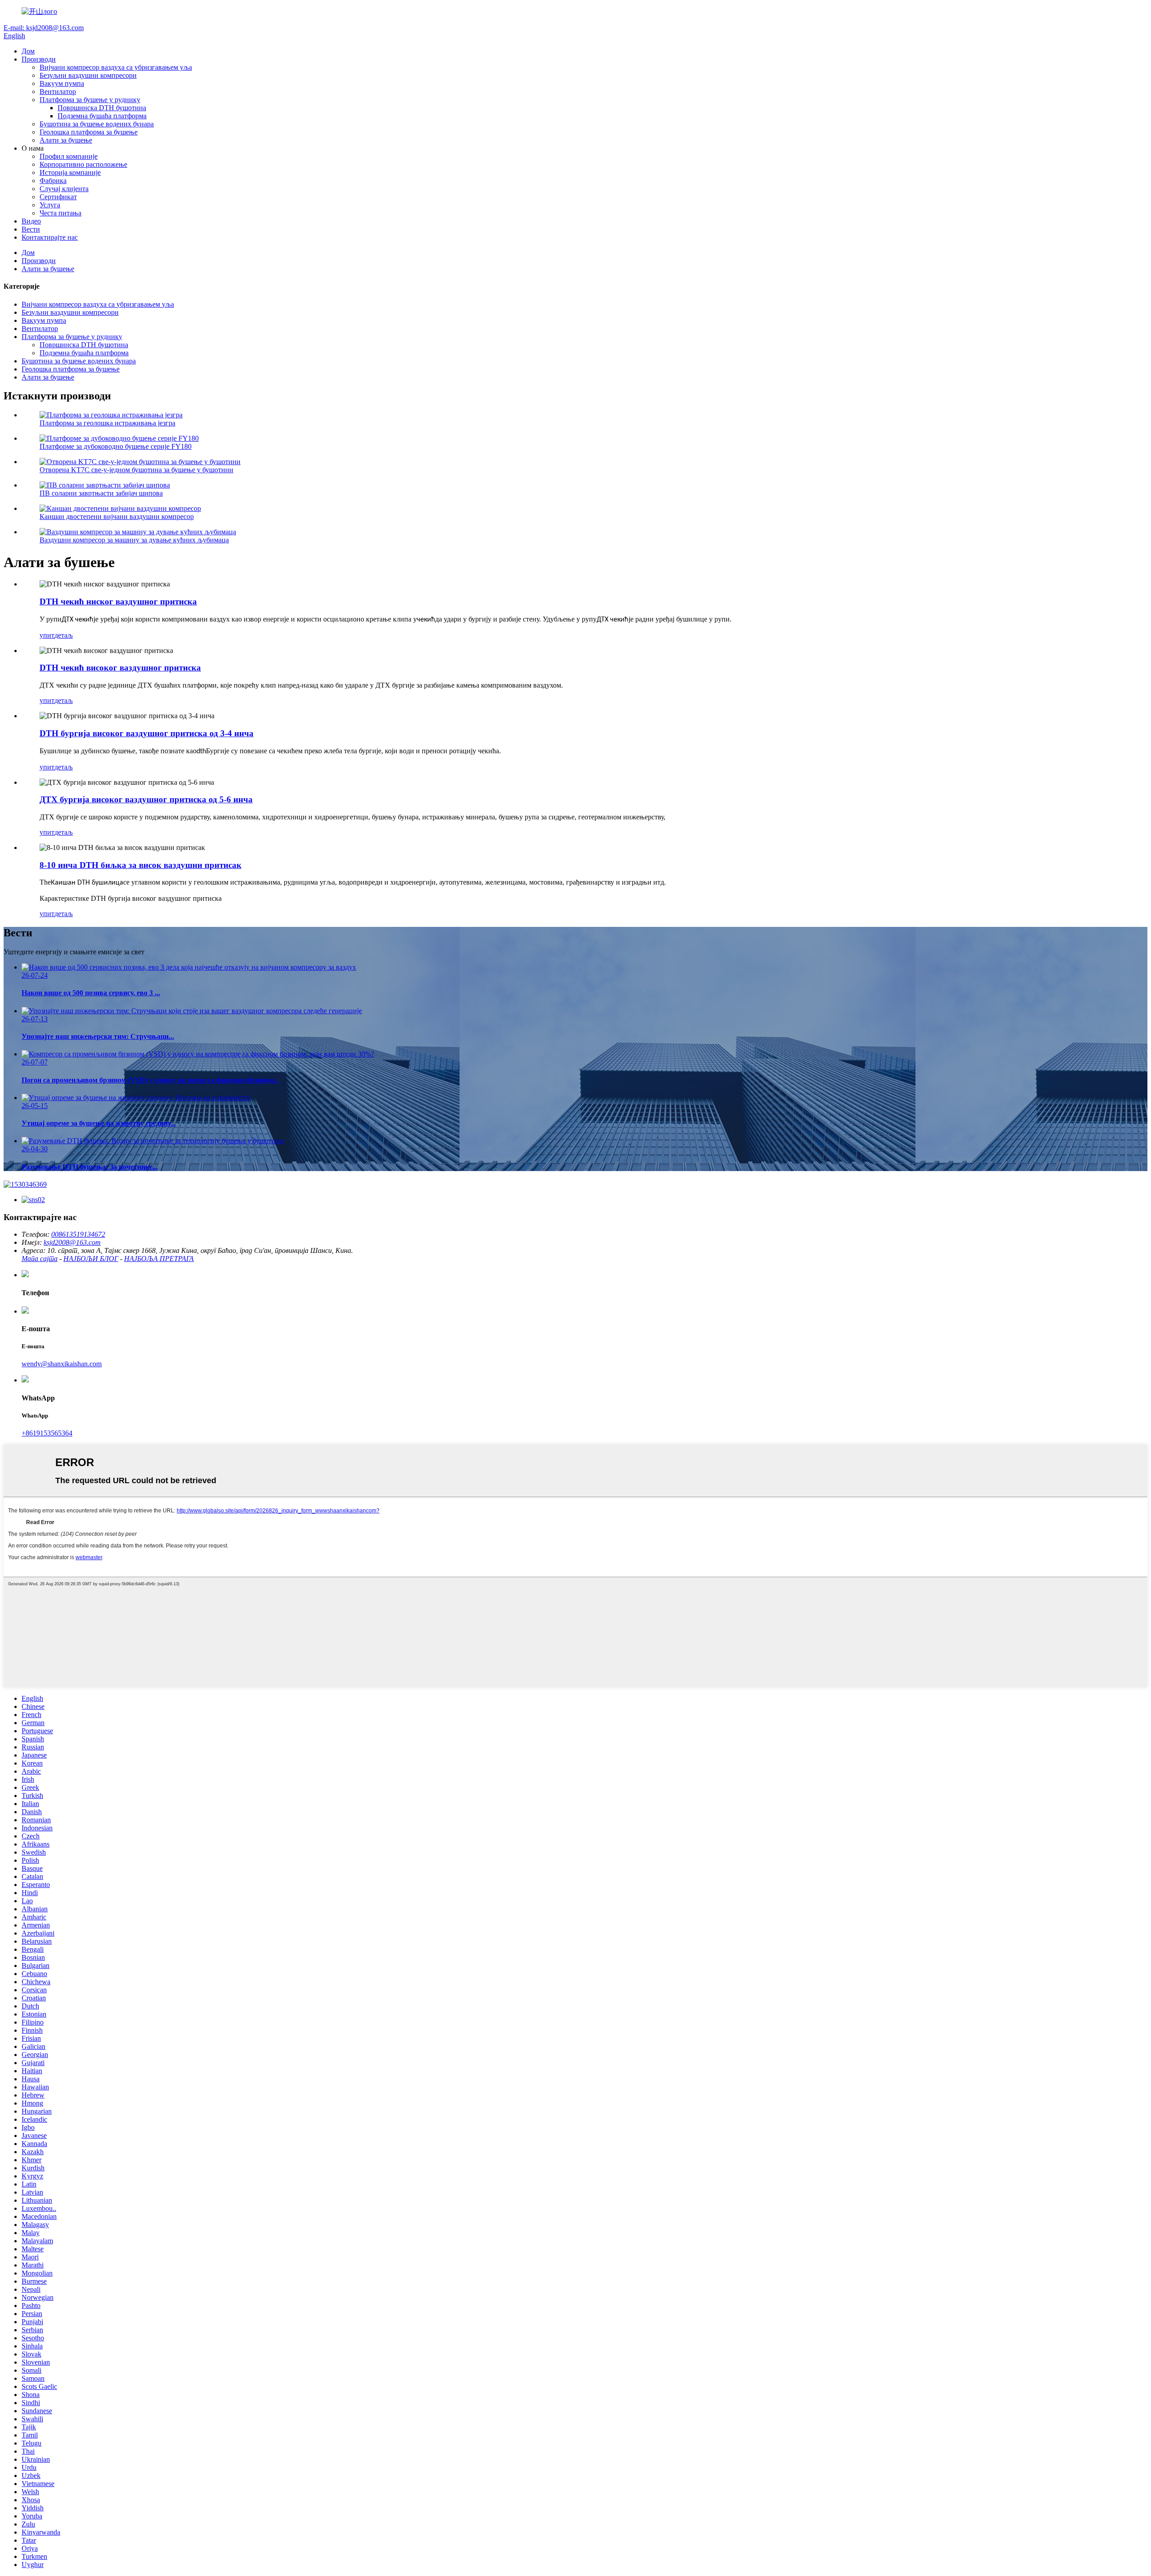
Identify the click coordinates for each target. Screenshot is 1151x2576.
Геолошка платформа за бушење (89, 132)
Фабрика (53, 181)
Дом (28, 51)
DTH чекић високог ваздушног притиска (120, 668)
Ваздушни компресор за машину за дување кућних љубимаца (134, 540)
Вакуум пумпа (62, 83)
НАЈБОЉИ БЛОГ (91, 1259)
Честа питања (60, 213)
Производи (39, 59)
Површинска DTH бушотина (102, 108)
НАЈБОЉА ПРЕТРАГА (159, 1259)
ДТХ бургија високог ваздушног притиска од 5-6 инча (146, 799)
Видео (31, 221)
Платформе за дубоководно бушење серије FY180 (116, 446)
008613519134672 (78, 1234)
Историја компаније (70, 172)
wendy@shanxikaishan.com (62, 1364)
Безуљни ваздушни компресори (88, 75)
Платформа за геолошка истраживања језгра (107, 423)
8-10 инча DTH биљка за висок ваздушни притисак (141, 865)
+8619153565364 (47, 1433)
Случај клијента (64, 189)
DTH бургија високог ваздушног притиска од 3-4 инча (147, 733)
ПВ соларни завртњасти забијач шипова (101, 493)
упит (47, 635)
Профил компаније (69, 156)
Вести (31, 229)
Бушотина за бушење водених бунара (97, 124)
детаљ (64, 635)
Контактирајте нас (50, 237)
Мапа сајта (40, 1259)
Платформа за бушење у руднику (90, 100)
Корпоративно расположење (83, 164)
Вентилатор (58, 92)
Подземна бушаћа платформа (102, 116)
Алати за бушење (66, 140)
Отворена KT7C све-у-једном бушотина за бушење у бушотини (136, 470)
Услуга (50, 205)
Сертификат (58, 197)
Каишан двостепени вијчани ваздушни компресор (117, 517)
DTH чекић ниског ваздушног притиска (118, 602)
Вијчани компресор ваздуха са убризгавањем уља (116, 67)
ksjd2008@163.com (72, 1242)
